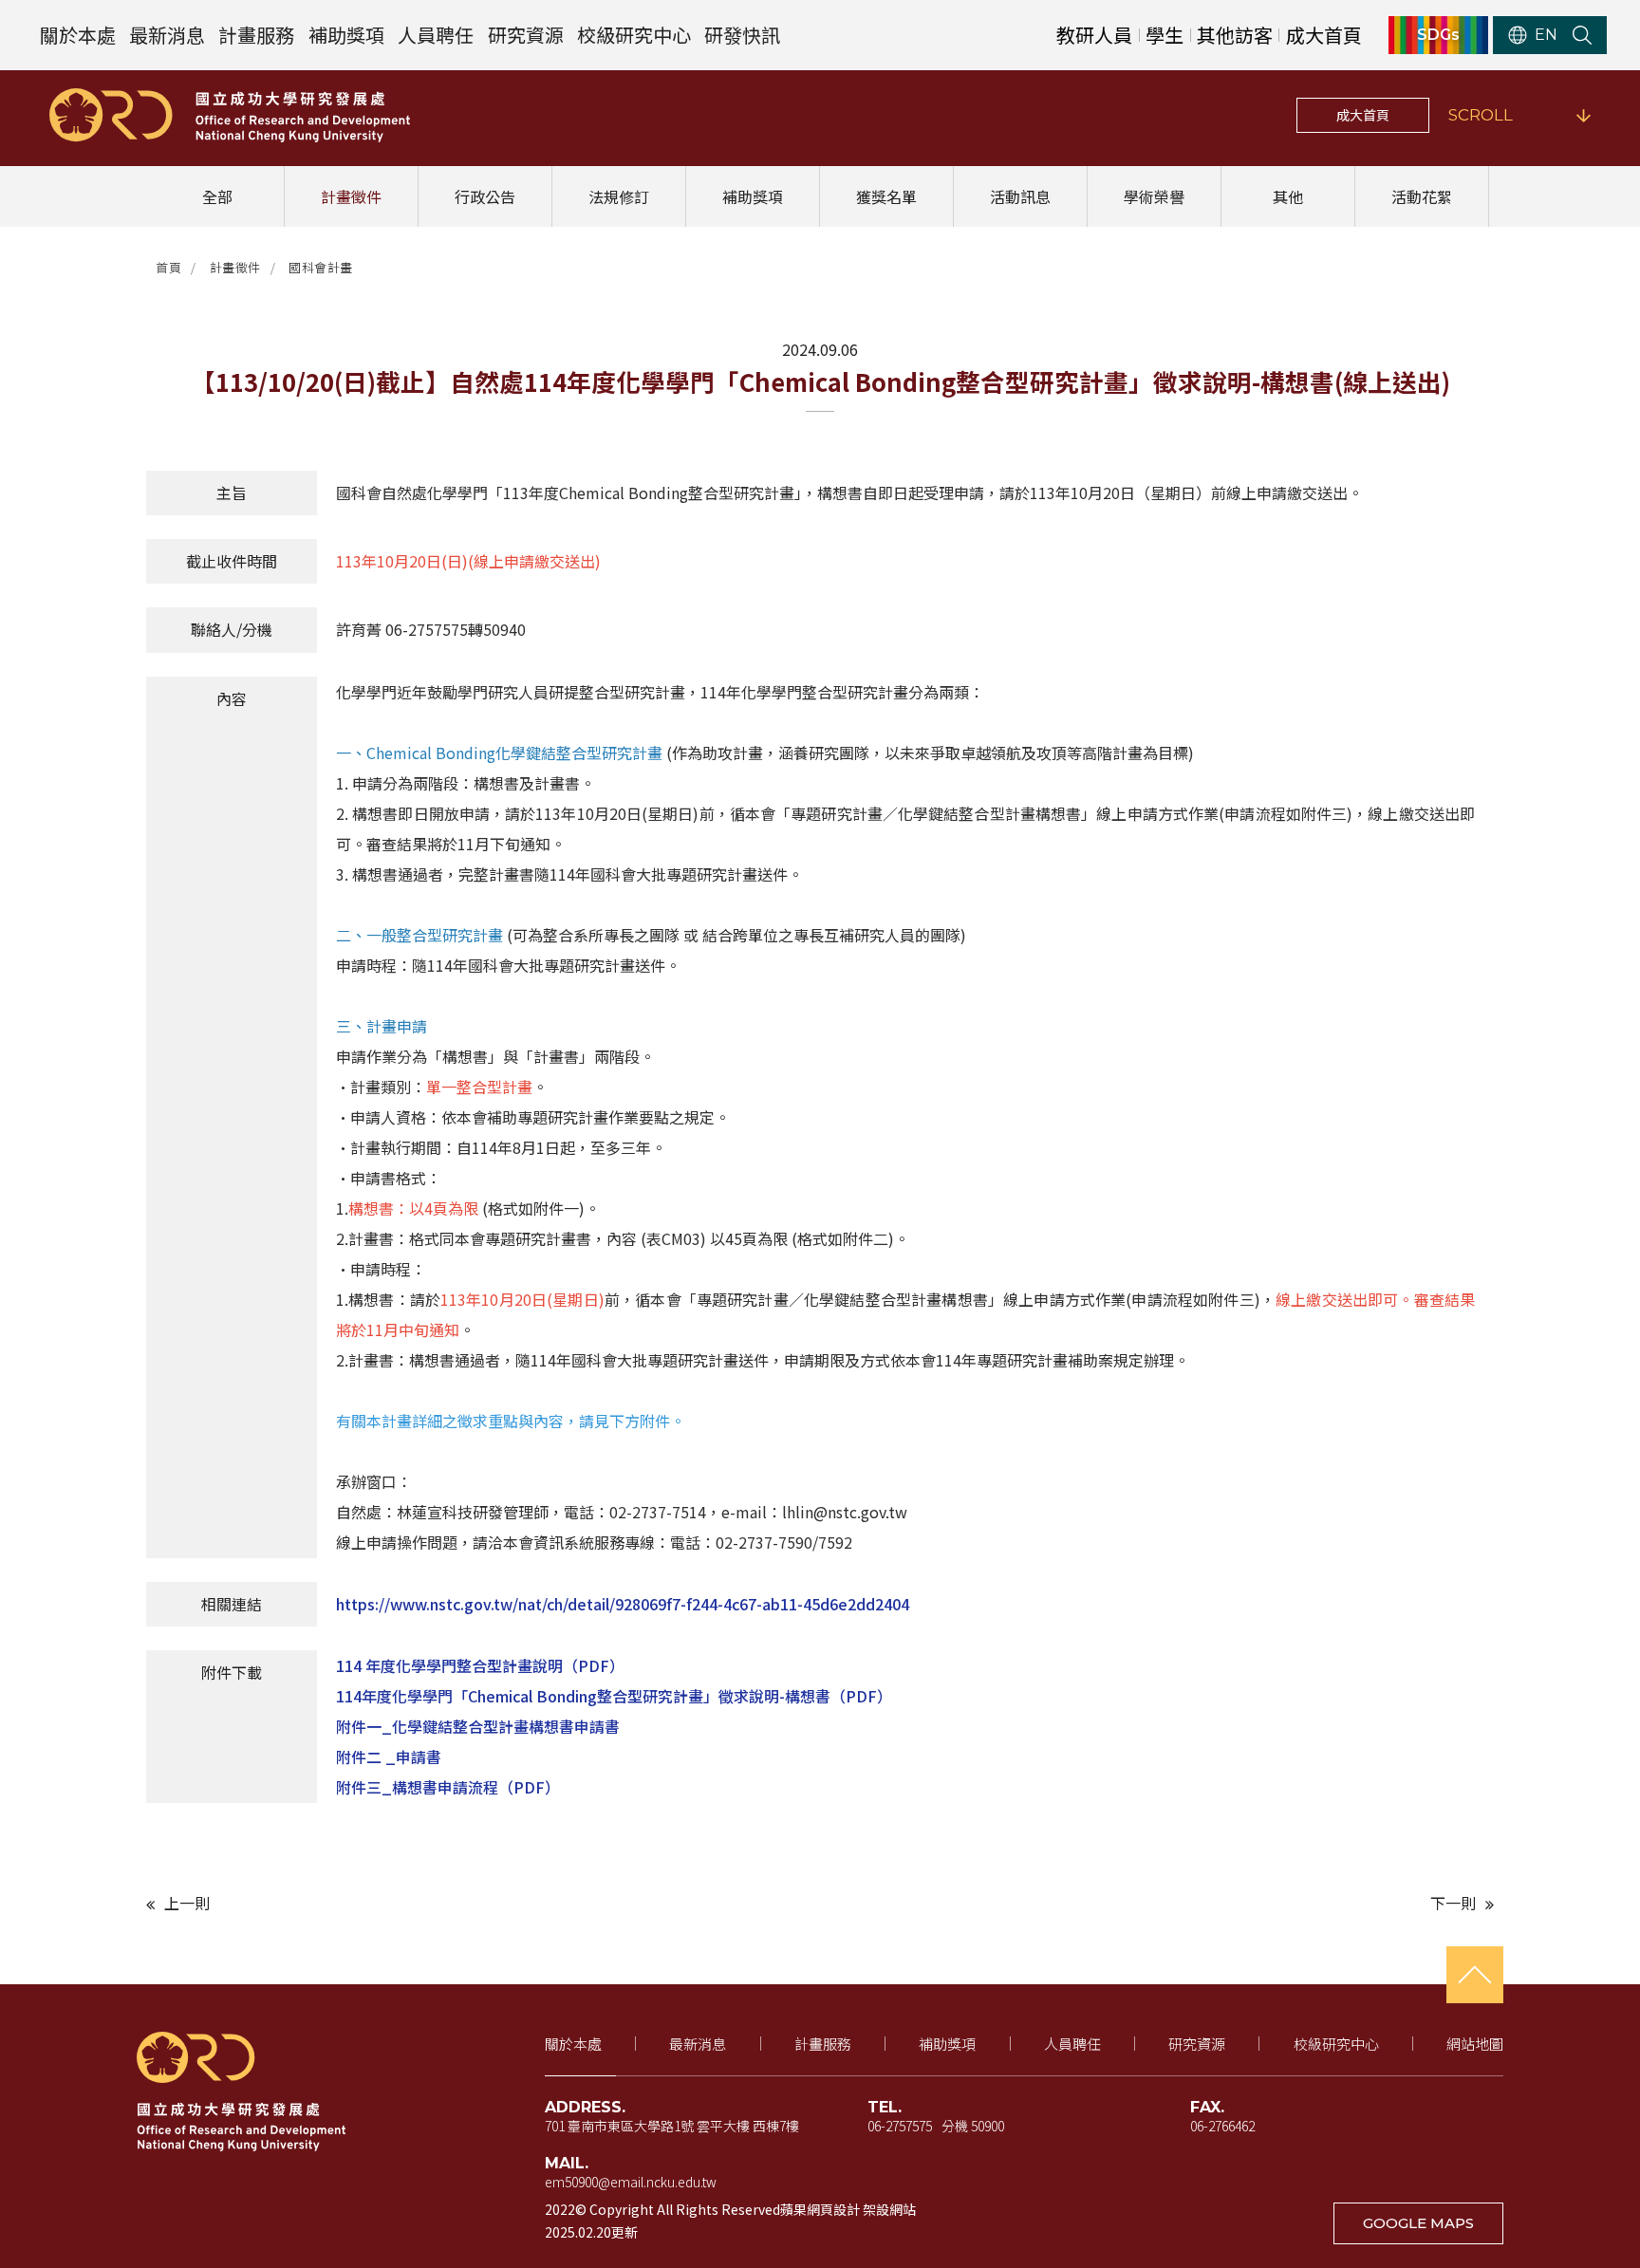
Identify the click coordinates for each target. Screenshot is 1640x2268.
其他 (1288, 196)
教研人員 (1094, 35)
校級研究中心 (634, 35)
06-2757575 (900, 2126)
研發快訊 (742, 35)
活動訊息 (1020, 196)
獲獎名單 (886, 196)
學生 (1165, 35)
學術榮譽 (1154, 196)
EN (1546, 35)
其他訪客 (1235, 35)
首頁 (168, 267)
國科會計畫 (321, 267)
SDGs (1438, 35)
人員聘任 (436, 35)
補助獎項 (346, 35)
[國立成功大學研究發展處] (230, 115)
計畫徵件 (351, 196)
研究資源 (526, 35)
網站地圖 (1475, 2044)
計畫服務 (256, 35)
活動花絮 (1422, 196)
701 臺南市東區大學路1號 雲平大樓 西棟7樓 (672, 2126)
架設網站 (889, 2209)
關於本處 (78, 35)
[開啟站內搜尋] (1582, 35)
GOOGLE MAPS (1418, 2223)
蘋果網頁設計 (820, 2209)
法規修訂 (619, 196)
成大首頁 (1324, 35)
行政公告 (485, 196)
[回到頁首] (1475, 1975)
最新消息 (167, 35)
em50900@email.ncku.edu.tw (631, 2182)
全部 (217, 196)
